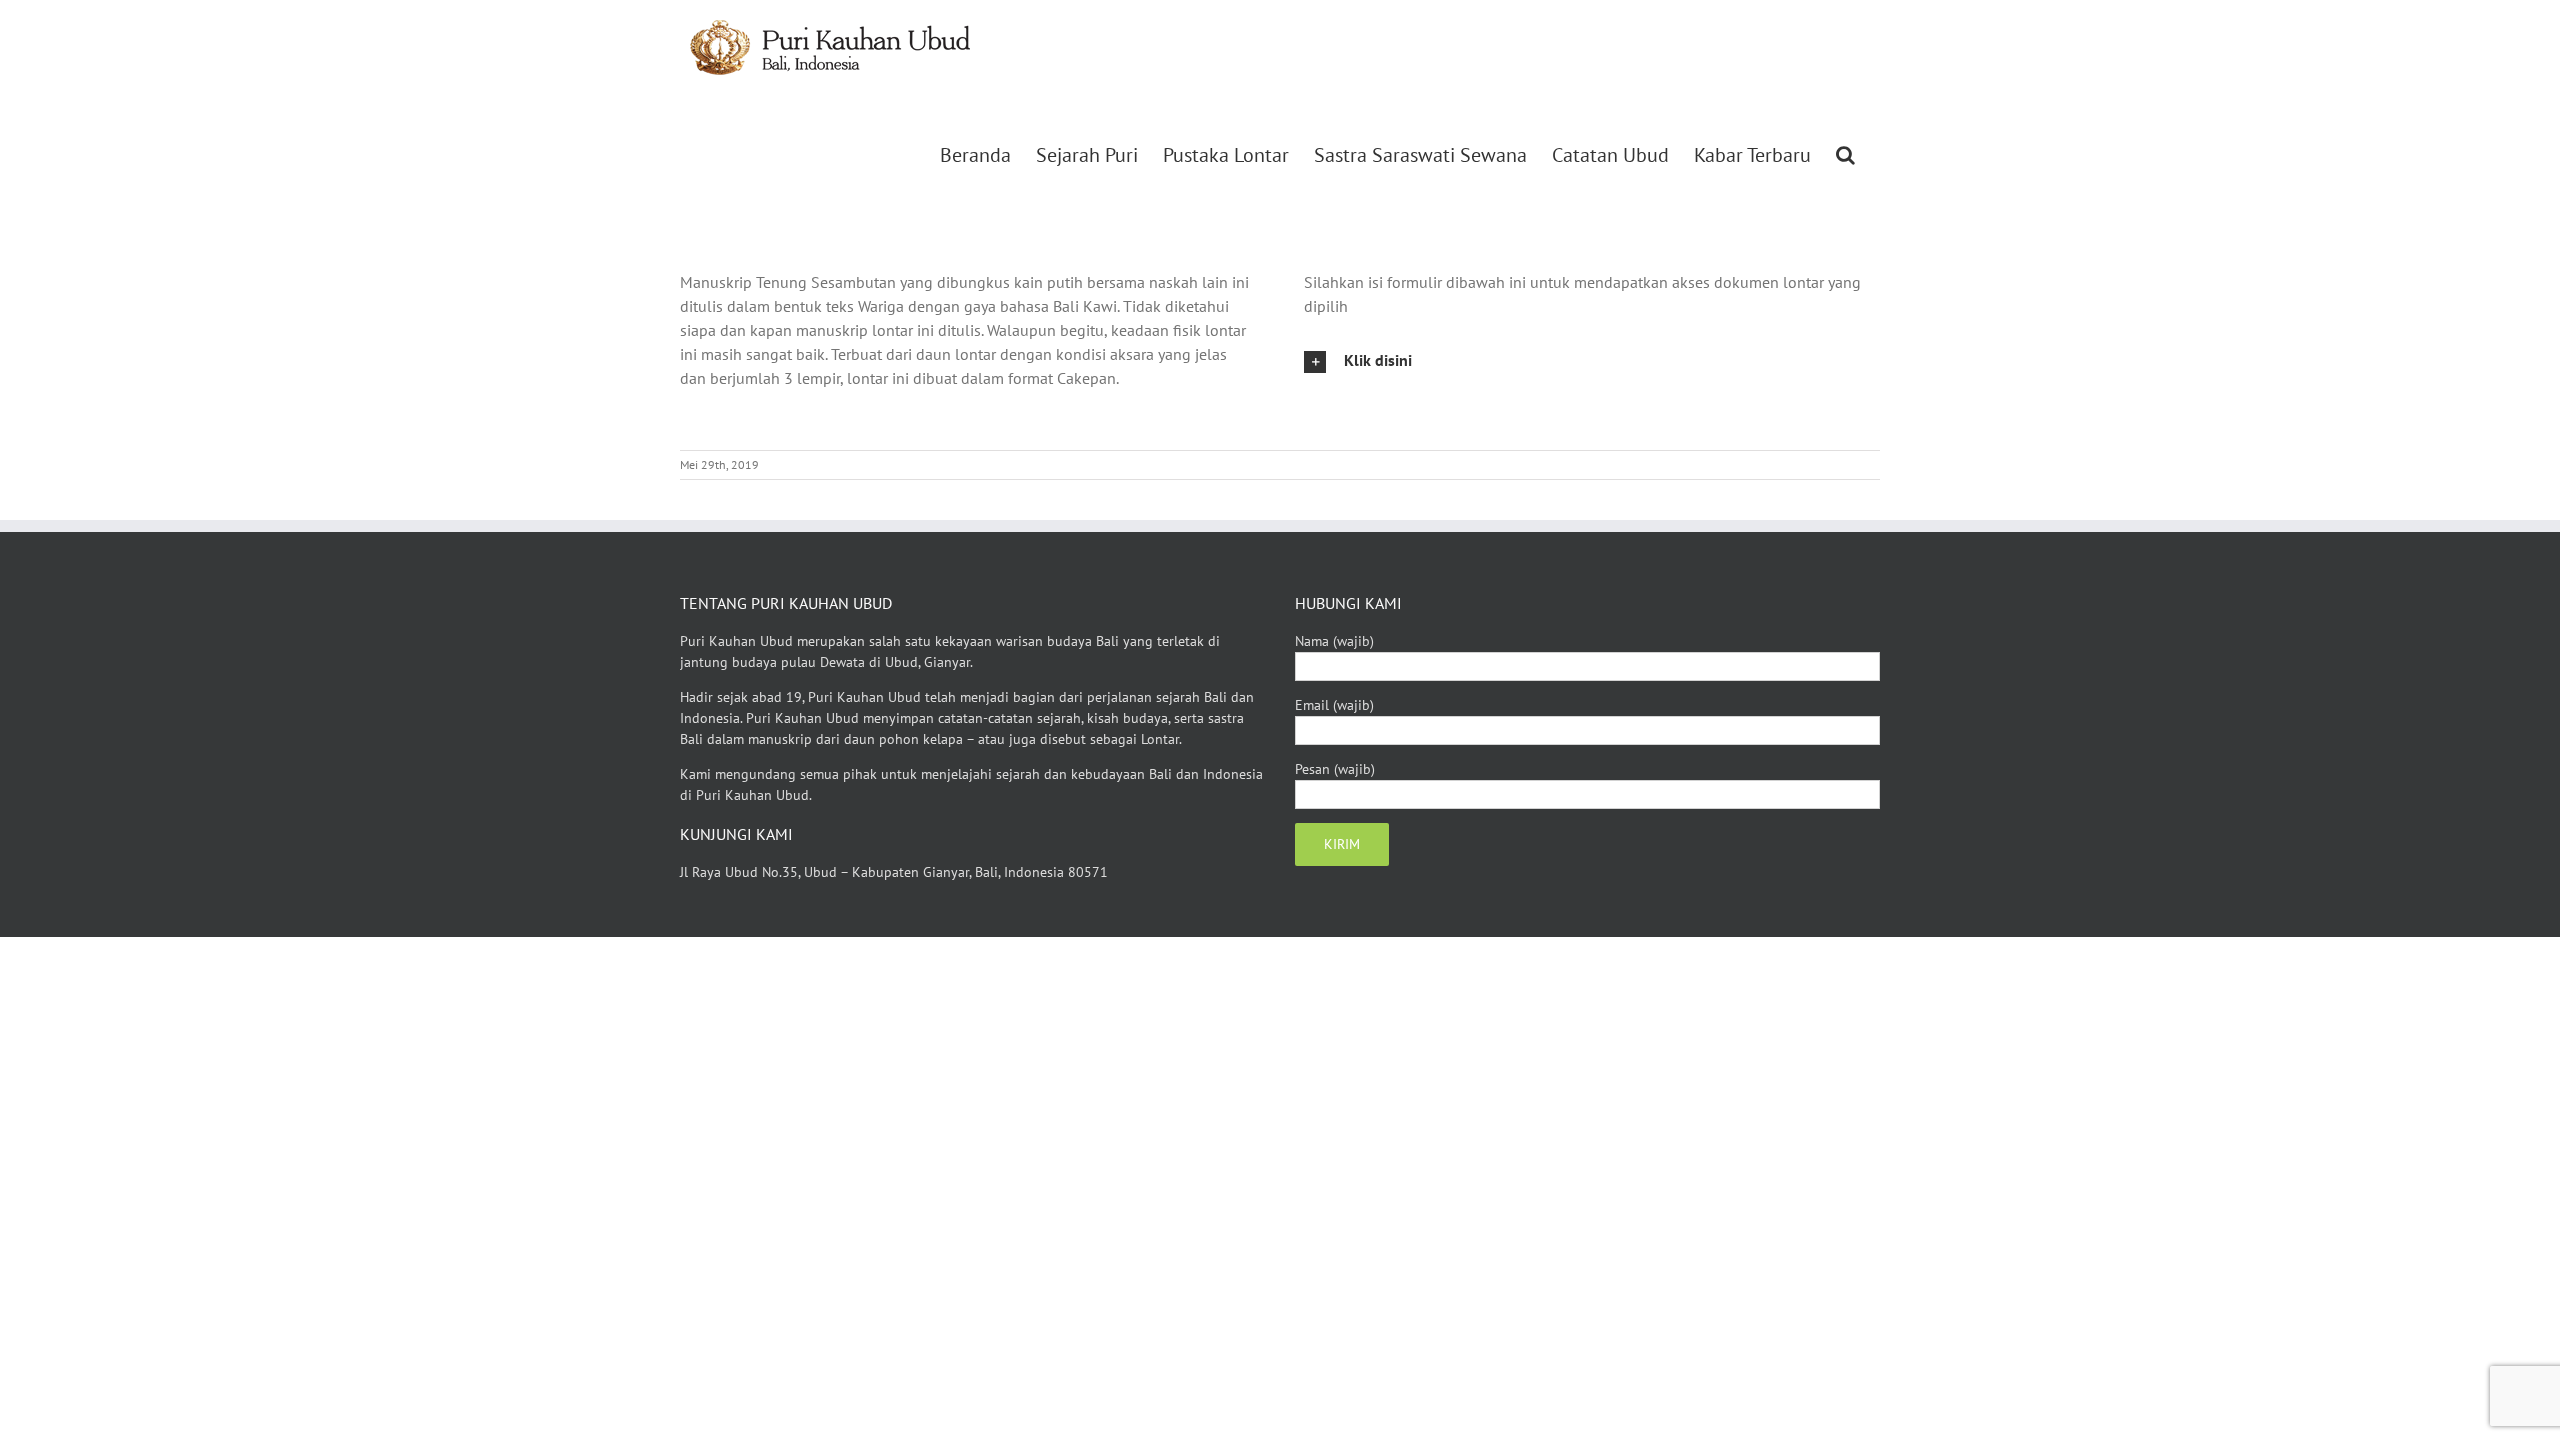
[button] (1845, 155)
